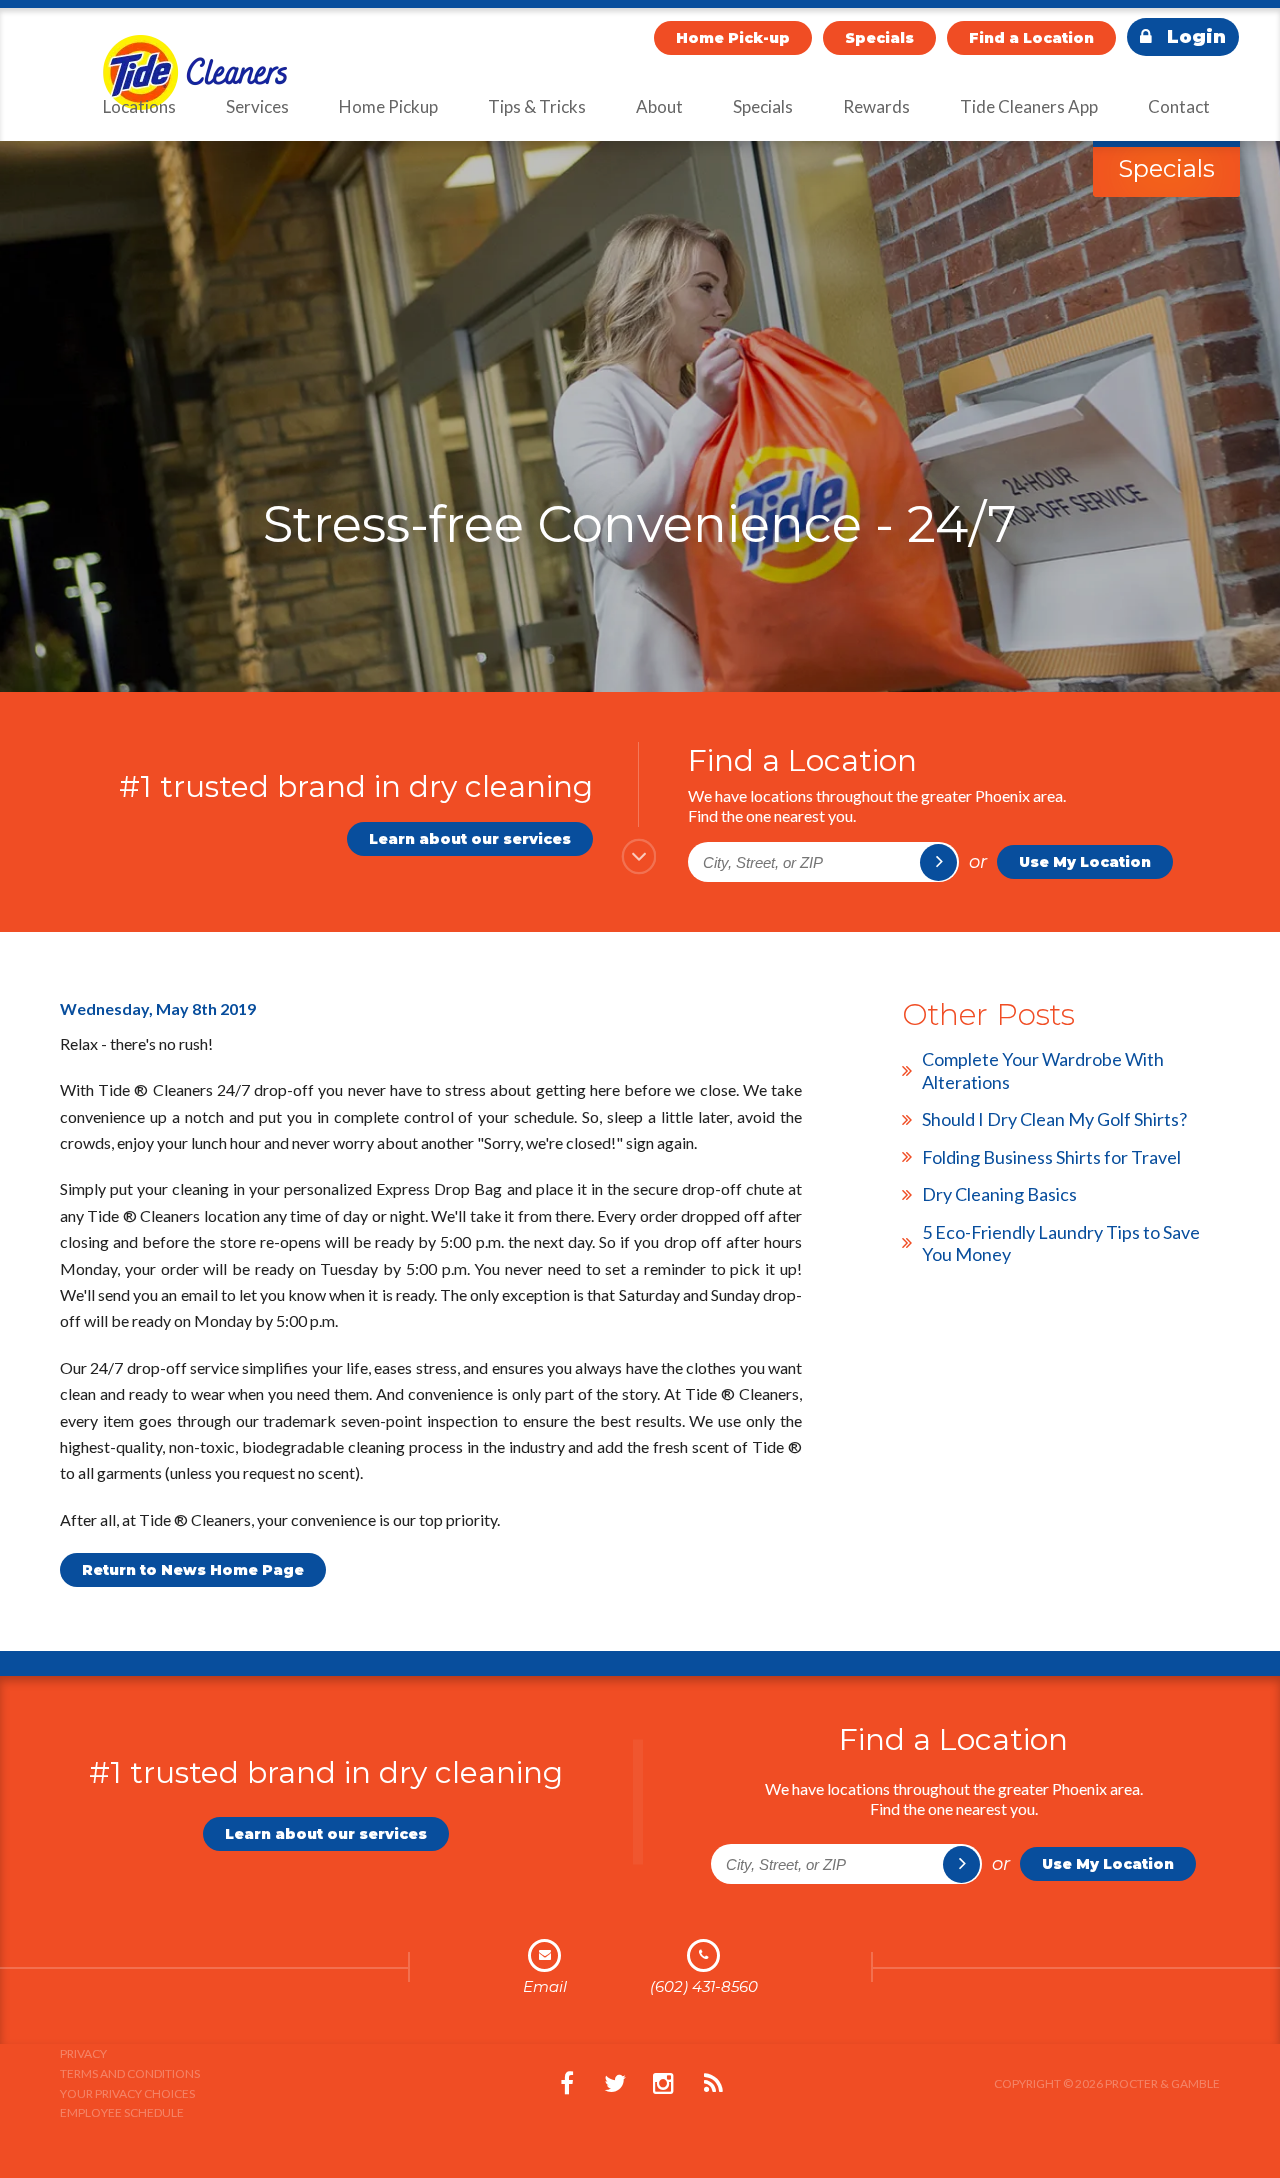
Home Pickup (388, 106)
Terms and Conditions (130, 2073)
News (713, 2084)
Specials (879, 38)
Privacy (83, 2053)
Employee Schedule (122, 2112)
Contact (1179, 106)
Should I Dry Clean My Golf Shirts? (1054, 1119)
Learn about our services (470, 839)
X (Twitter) (615, 2084)
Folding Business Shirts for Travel (1051, 1157)
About (659, 106)
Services (257, 106)
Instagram (663, 2084)
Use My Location (1085, 862)
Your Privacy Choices (127, 2093)
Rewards (876, 106)
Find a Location (1031, 38)
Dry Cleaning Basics (999, 1194)
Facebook (567, 2084)
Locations (139, 106)
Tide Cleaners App (1029, 106)
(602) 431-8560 (704, 1986)
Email (545, 1986)
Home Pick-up (733, 38)
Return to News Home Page (193, 1570)
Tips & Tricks (537, 106)
